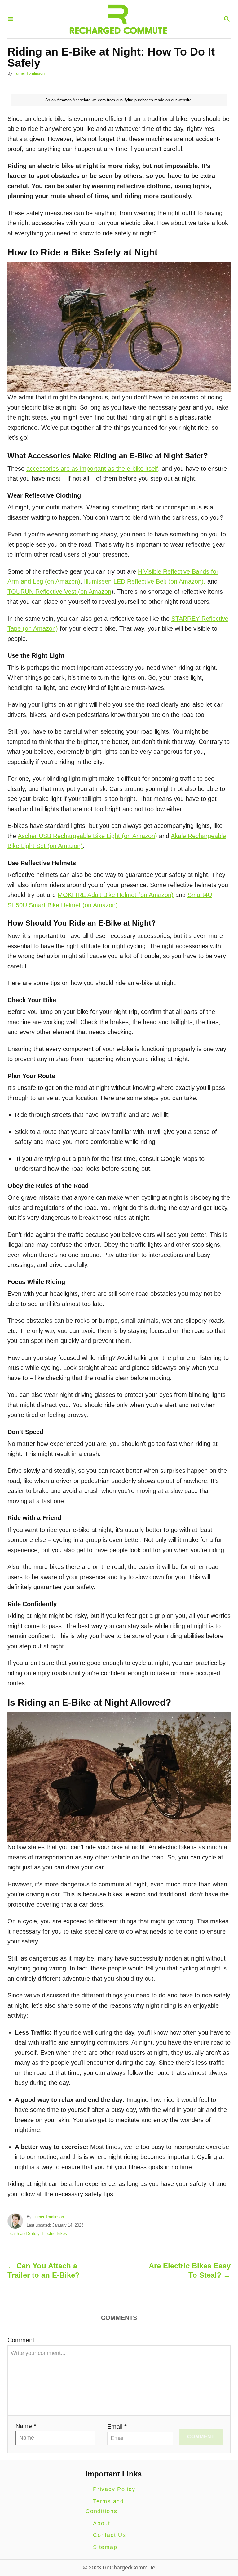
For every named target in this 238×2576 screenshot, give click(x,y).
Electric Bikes (54, 2234)
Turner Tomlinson (29, 73)
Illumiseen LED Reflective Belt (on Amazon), (146, 581)
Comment (21, 2340)
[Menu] (11, 19)
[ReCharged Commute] (118, 19)
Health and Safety (23, 2234)
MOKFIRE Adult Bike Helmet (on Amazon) (116, 895)
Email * (117, 2427)
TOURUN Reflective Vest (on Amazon (59, 592)
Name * (26, 2426)
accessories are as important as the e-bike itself (92, 469)
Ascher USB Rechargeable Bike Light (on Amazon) (87, 836)
